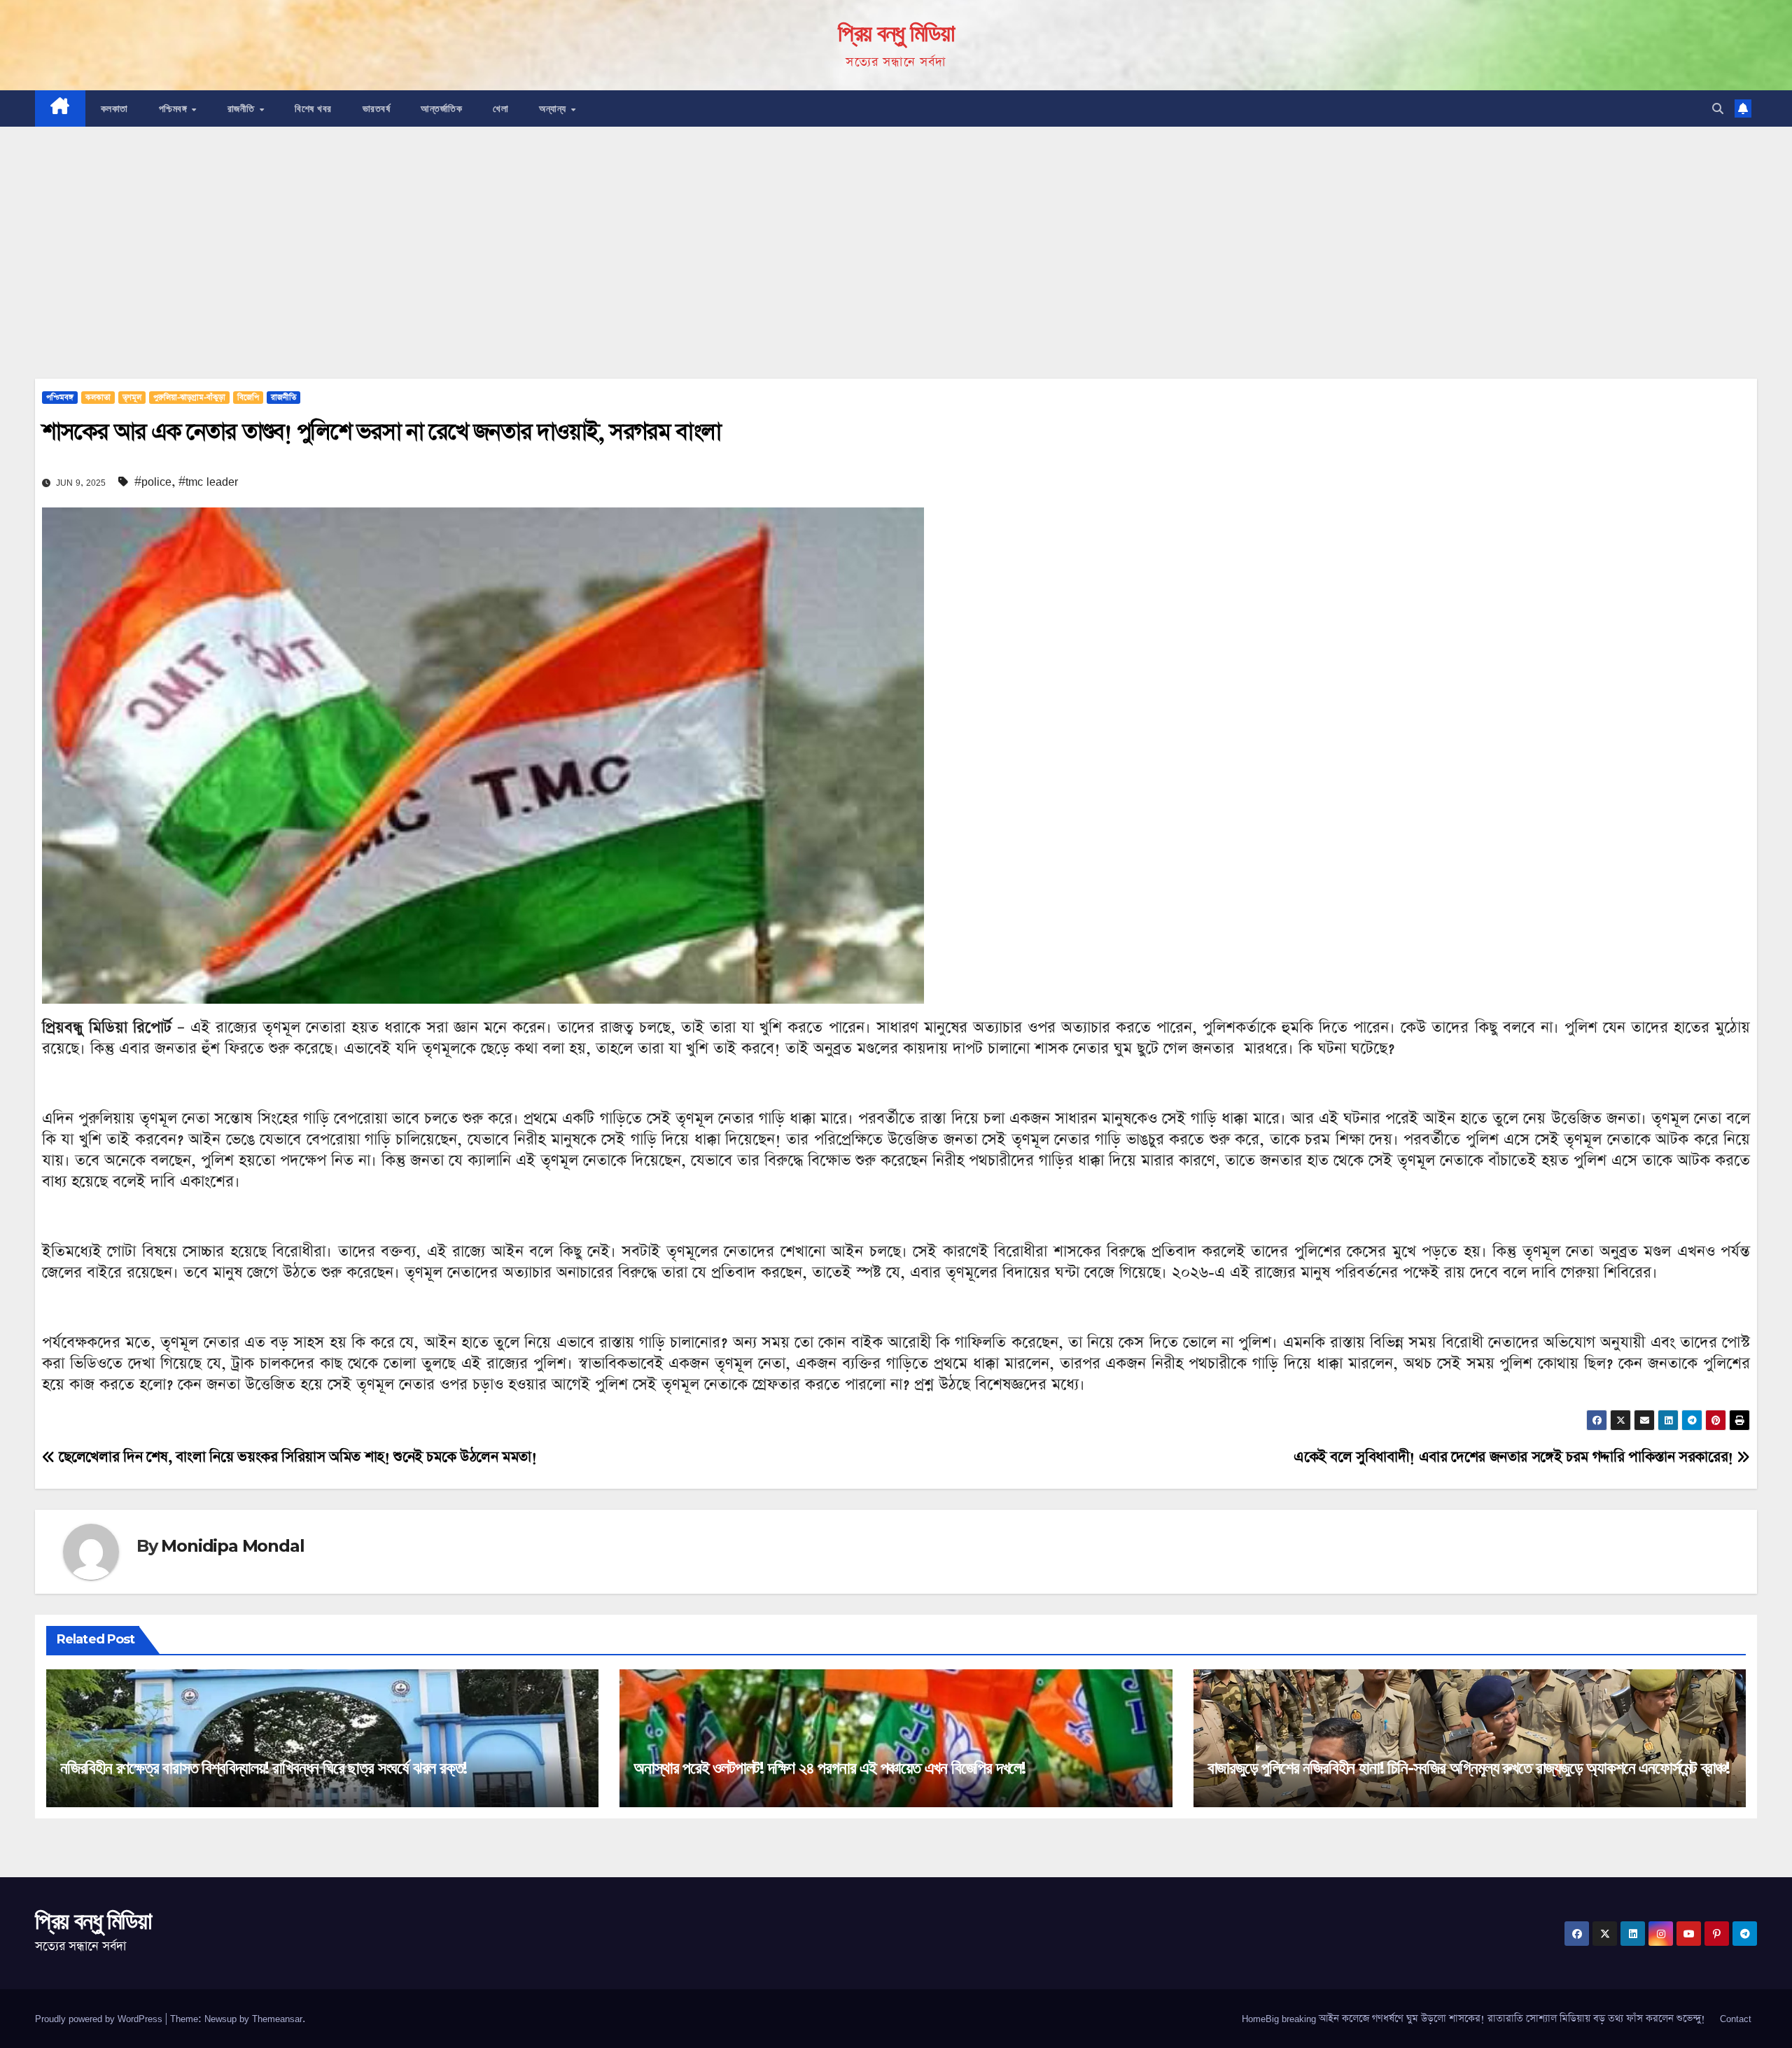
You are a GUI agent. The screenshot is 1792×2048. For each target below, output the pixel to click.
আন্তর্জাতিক (441, 108)
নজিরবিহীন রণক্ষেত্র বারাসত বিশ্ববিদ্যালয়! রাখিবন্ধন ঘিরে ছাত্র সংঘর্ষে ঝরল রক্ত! (264, 1768)
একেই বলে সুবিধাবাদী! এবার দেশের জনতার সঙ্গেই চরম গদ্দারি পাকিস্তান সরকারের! (1515, 1457)
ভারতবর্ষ (377, 108)
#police (153, 482)
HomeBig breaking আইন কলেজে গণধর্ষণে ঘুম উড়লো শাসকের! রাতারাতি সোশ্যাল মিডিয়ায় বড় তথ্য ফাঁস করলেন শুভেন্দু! (1473, 2019)
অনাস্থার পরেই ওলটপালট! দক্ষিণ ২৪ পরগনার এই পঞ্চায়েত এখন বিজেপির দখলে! (829, 1768)
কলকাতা (114, 108)
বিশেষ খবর (313, 108)
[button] (1718, 108)
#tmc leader (208, 482)
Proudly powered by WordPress (100, 2019)
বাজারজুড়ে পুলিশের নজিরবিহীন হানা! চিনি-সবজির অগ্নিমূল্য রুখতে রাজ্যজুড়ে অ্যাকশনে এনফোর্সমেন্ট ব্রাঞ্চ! (1469, 1768)
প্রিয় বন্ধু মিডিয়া (896, 33)
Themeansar (277, 2019)
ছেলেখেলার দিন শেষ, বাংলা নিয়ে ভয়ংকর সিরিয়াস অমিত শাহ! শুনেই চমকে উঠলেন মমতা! (296, 1457)
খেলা (500, 108)
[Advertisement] (896, 232)
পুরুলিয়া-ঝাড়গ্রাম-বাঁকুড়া (189, 398)
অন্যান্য (554, 108)
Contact (1736, 2019)
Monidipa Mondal (232, 1546)
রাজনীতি (243, 108)
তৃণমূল (132, 398)
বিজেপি (248, 398)
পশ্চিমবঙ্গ (175, 108)
